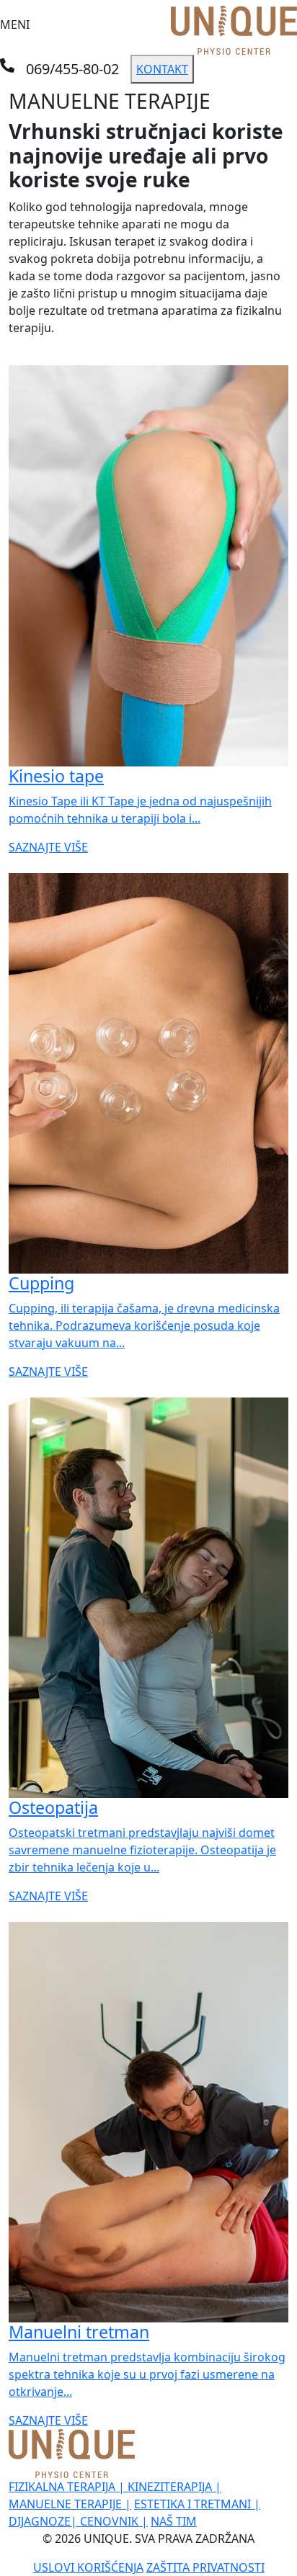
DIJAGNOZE (43, 2521)
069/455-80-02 (72, 69)
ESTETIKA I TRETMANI (197, 2504)
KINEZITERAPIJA (174, 2487)
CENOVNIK (114, 2521)
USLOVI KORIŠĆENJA (88, 2567)
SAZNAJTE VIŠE (48, 847)
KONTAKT (162, 69)
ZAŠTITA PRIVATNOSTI (205, 2567)
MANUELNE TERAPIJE (70, 2504)
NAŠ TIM (174, 2521)
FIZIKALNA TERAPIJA (67, 2487)
